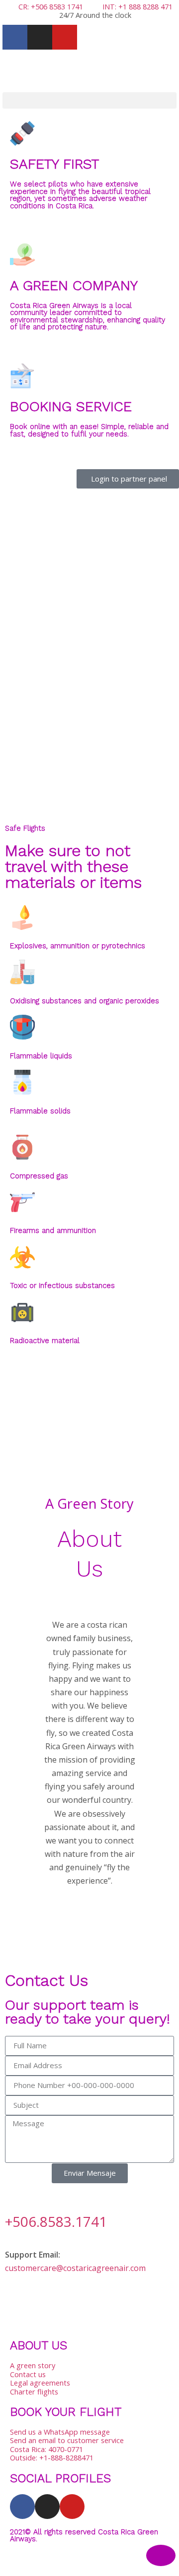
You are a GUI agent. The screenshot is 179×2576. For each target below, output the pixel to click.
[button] (89, 100)
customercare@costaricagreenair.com (75, 2268)
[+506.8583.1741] (17, 2196)
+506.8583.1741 (56, 2221)
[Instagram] (40, 37)
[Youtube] (65, 37)
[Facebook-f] (15, 37)
